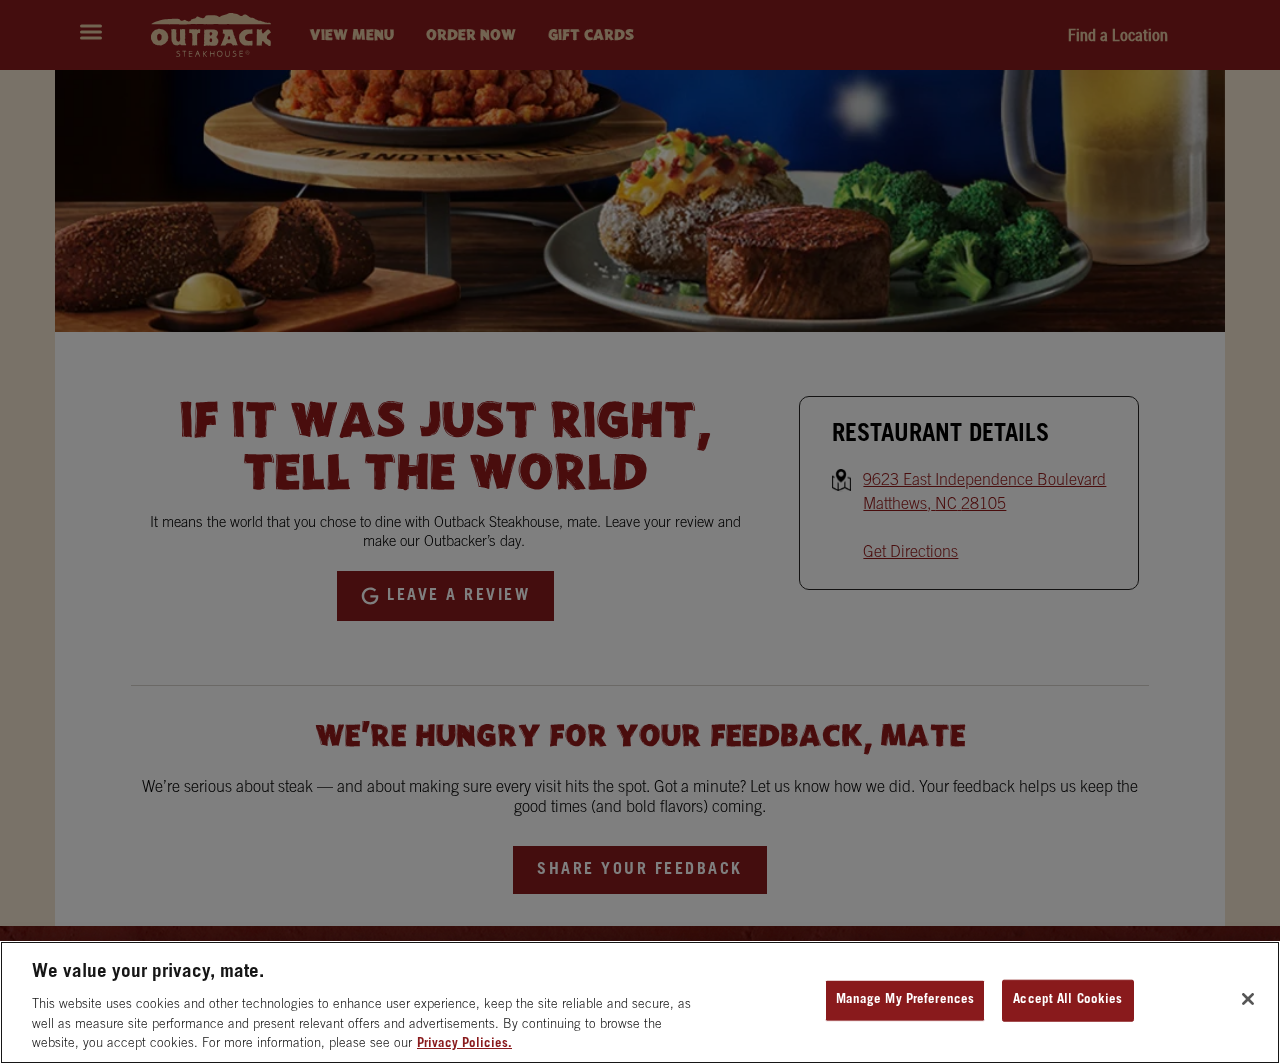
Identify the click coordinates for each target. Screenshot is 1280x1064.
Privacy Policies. (464, 1043)
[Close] (1248, 999)
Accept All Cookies (1067, 1000)
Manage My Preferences (905, 1000)
